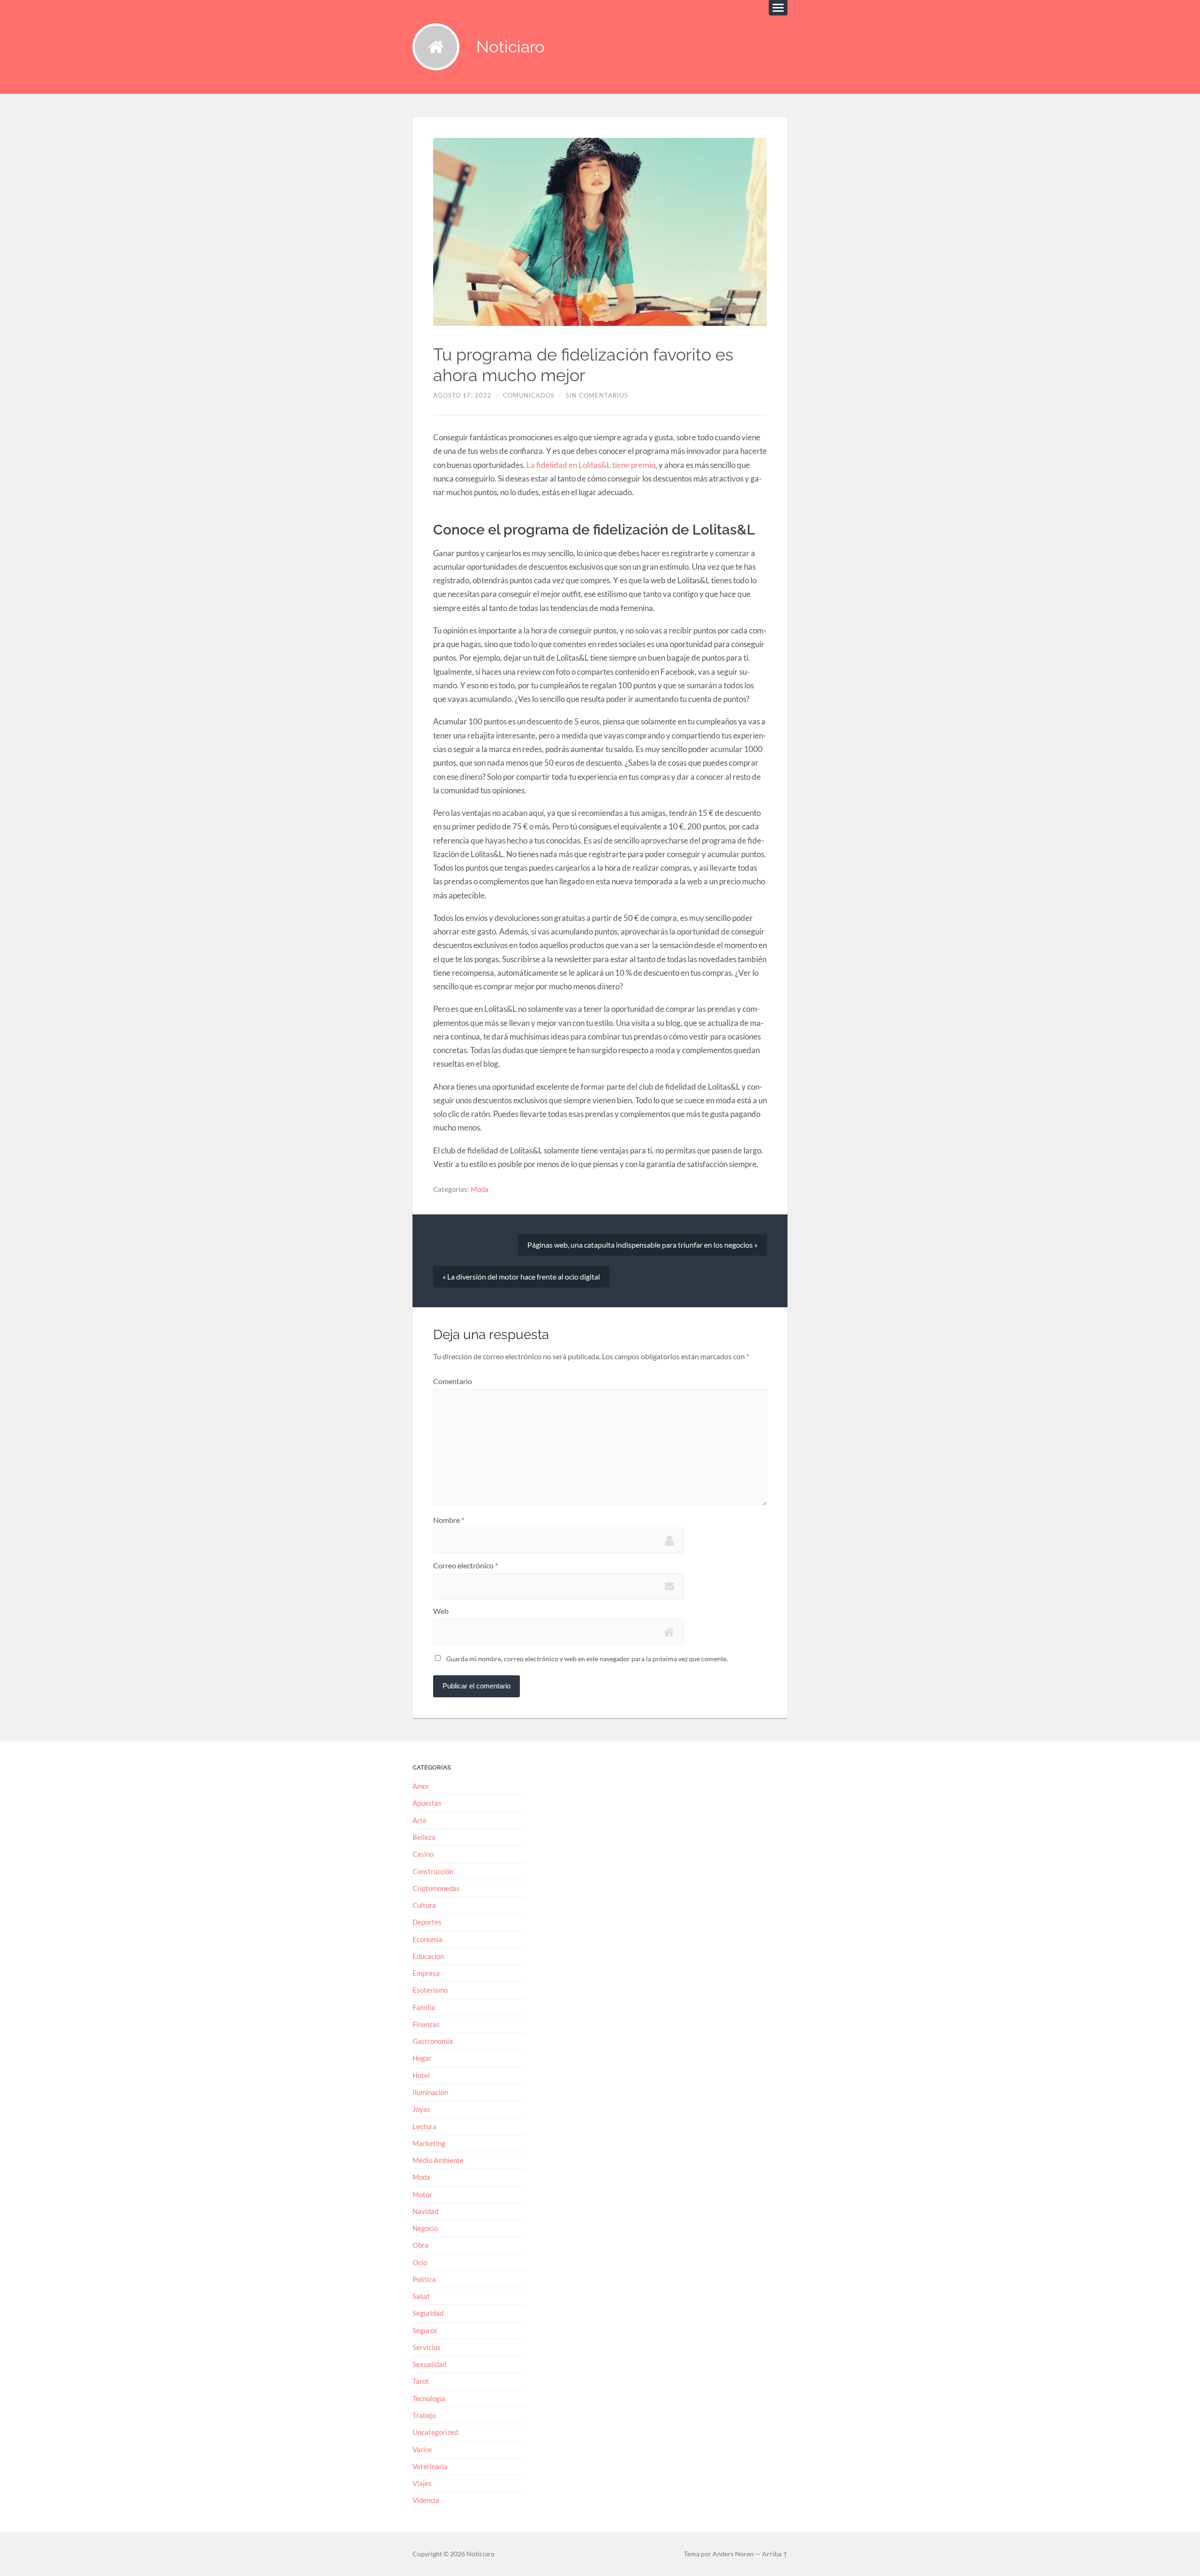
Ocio (420, 2262)
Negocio (425, 2228)
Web (441, 1611)
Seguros (425, 2330)
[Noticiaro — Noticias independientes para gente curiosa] (436, 47)
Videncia (426, 2500)
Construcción (433, 1871)
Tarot (421, 2381)
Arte (420, 1820)
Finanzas (426, 2024)
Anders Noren (733, 2554)
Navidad (425, 2211)
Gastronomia (433, 2041)
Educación (428, 1956)
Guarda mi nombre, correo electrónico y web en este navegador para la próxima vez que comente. (587, 1659)
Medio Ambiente (438, 2160)
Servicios (427, 2347)
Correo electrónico (465, 1566)
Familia (424, 2007)
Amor (421, 1786)
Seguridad (428, 2313)
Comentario (453, 1381)
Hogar (422, 2058)
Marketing (429, 2143)
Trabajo (424, 2415)
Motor (422, 2194)
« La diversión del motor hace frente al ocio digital (521, 1277)
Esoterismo (430, 1990)
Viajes (422, 2483)
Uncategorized (435, 2432)
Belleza (424, 1837)
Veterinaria (430, 2466)
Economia (427, 1939)
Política (424, 2279)
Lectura (424, 2126)
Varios (422, 2449)
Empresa (426, 1973)
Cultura (424, 1905)
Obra (420, 2245)
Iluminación (430, 2092)
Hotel (421, 2075)
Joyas (421, 2109)
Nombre (449, 1520)
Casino (423, 1854)
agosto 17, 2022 (462, 395)
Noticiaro (510, 47)
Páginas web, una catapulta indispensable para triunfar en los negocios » (642, 1245)
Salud (421, 2296)
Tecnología (429, 2398)
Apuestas (427, 1803)
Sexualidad (429, 2364)
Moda (480, 1189)
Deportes (427, 1922)
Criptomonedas (436, 1888)
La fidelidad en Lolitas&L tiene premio (591, 465)
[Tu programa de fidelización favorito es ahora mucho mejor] (600, 232)
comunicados (529, 395)
